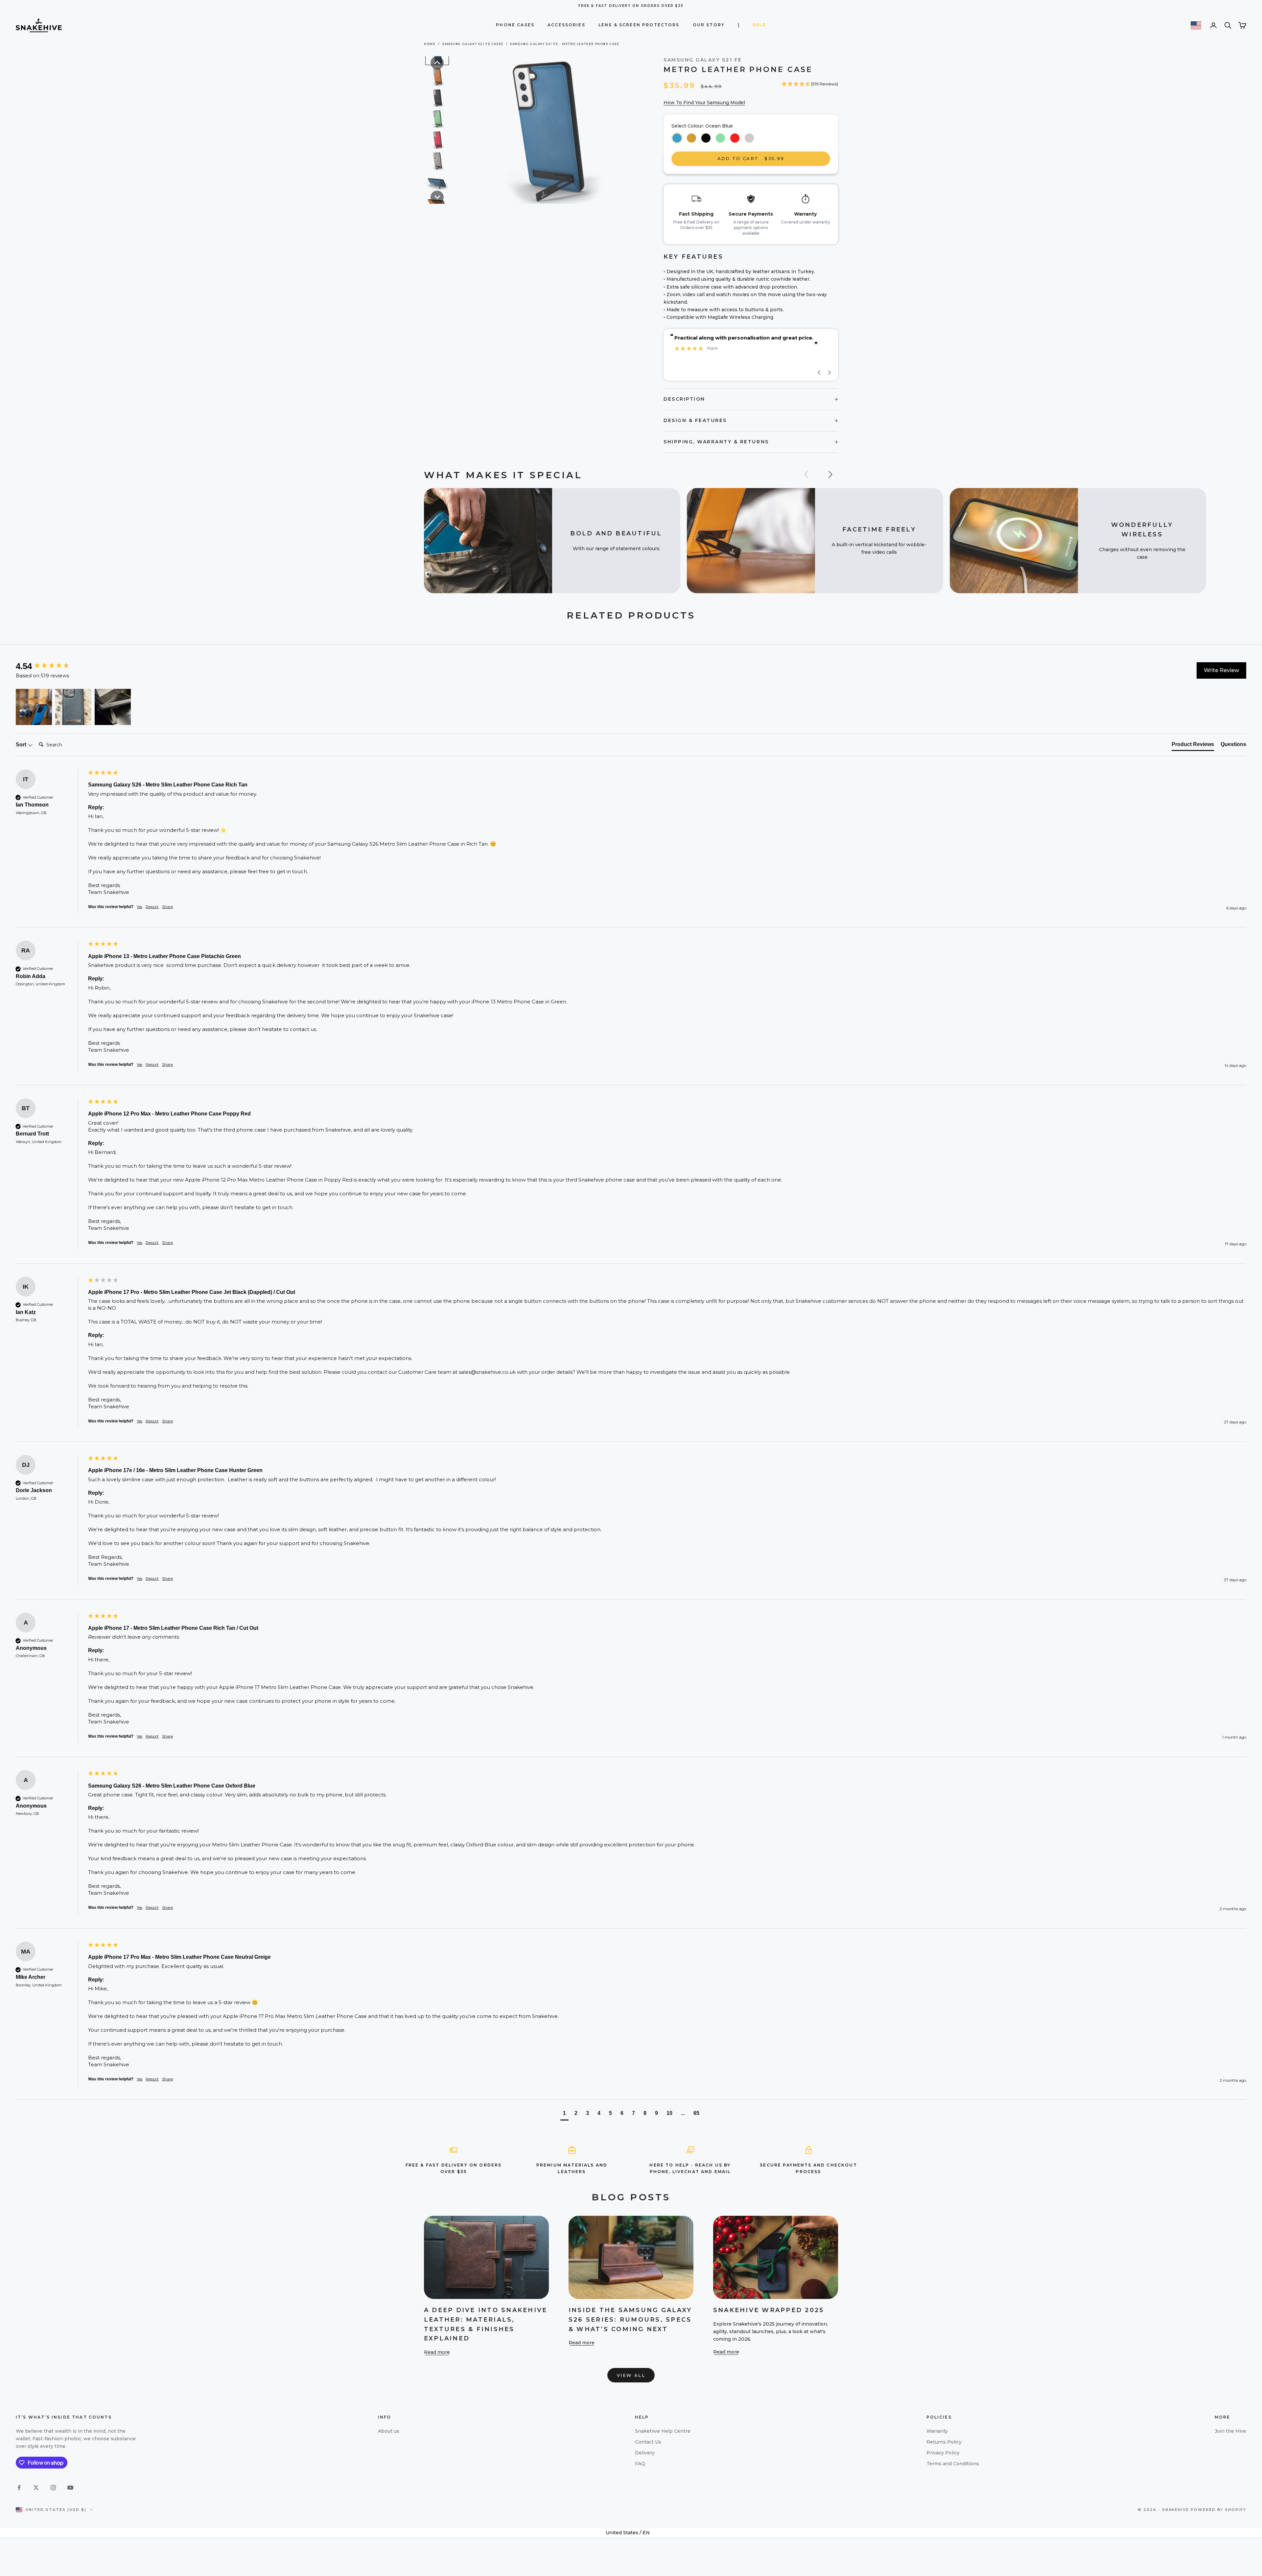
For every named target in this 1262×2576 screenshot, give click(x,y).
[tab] (1193, 746)
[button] (437, 63)
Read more (437, 2352)
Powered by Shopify (1218, 2510)
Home (430, 44)
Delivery (645, 2453)
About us (389, 2431)
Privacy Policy (943, 2453)
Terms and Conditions (953, 2464)
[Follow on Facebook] (19, 2488)
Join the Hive (1230, 2431)
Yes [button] (140, 907)
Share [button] (167, 907)
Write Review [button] (1221, 670)
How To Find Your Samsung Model (704, 103)
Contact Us (648, 2442)
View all (631, 2375)
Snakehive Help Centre (663, 2431)
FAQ (640, 2464)
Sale (759, 25)
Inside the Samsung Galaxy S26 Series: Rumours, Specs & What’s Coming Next (630, 2320)
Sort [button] (22, 745)
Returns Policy (944, 2442)
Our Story (709, 25)
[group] (50, 666)
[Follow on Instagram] (53, 2488)
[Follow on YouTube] (70, 2488)
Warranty (937, 2431)
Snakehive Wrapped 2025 (769, 2310)
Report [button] (152, 907)
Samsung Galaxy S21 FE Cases (473, 44)
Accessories (566, 25)
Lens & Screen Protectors (639, 25)
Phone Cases (515, 25)
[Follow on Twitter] (36, 2488)
